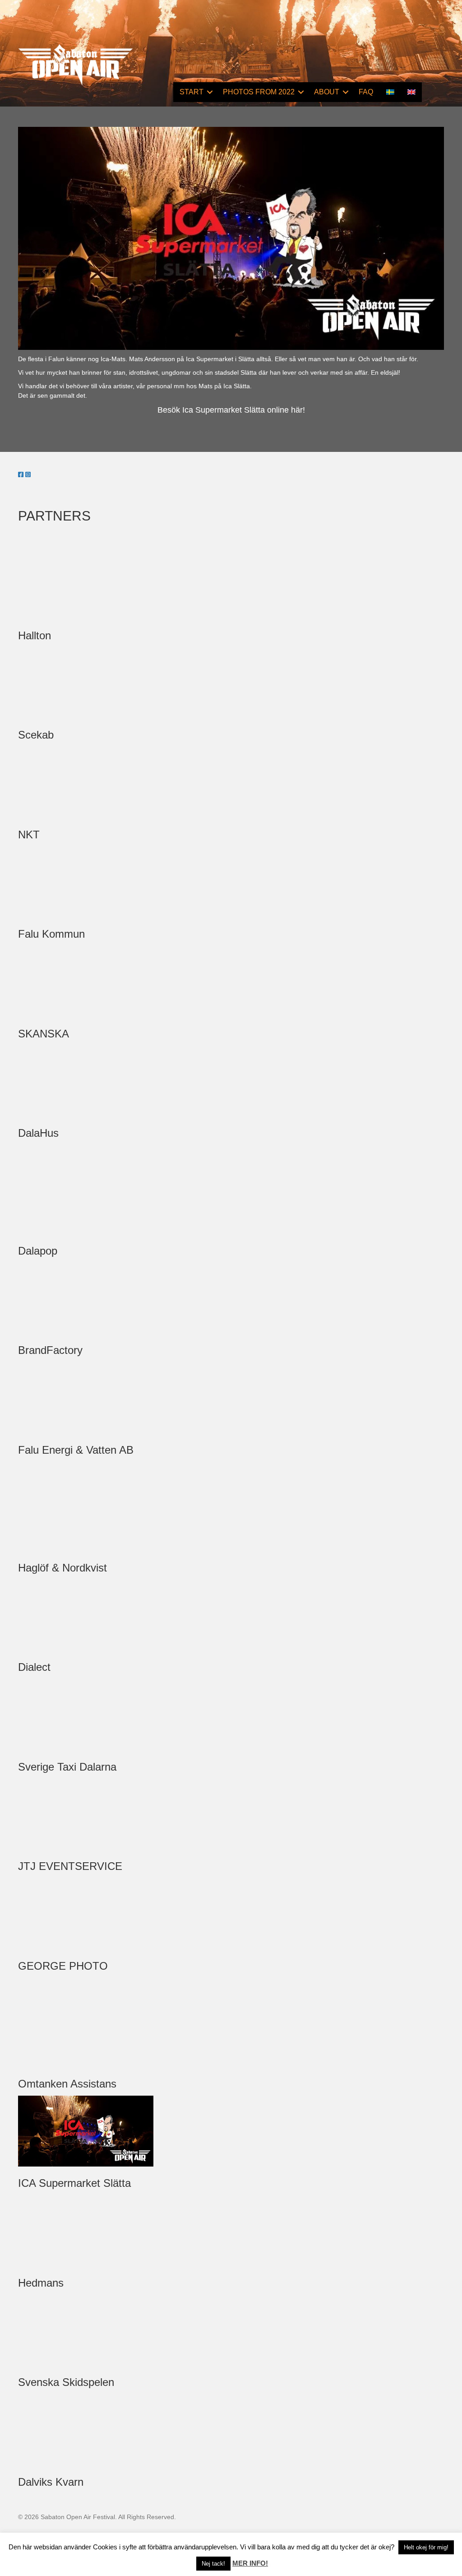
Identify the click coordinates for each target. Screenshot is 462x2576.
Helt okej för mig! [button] (426, 2547)
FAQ (366, 92)
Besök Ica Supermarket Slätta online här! (231, 410)
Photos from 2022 (259, 92)
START (192, 92)
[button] (210, 92)
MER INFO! (250, 2563)
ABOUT (327, 92)
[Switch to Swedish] (390, 92)
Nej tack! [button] (213, 2564)
